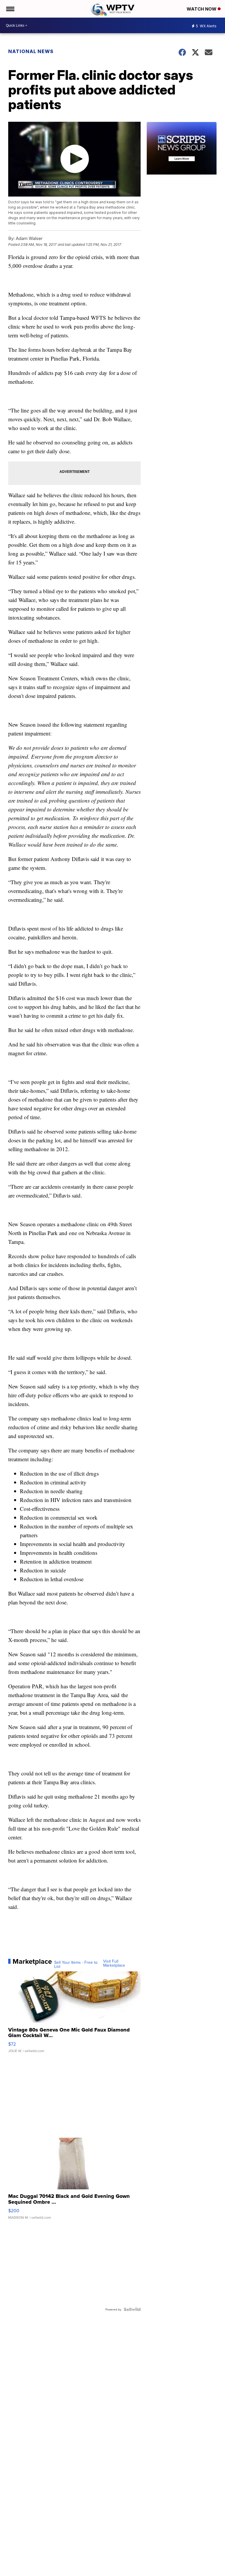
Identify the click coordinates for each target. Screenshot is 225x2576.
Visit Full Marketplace (114, 1963)
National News (31, 51)
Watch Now (202, 9)
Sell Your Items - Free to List (76, 1964)
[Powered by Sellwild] (132, 2309)
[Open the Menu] (10, 9)
